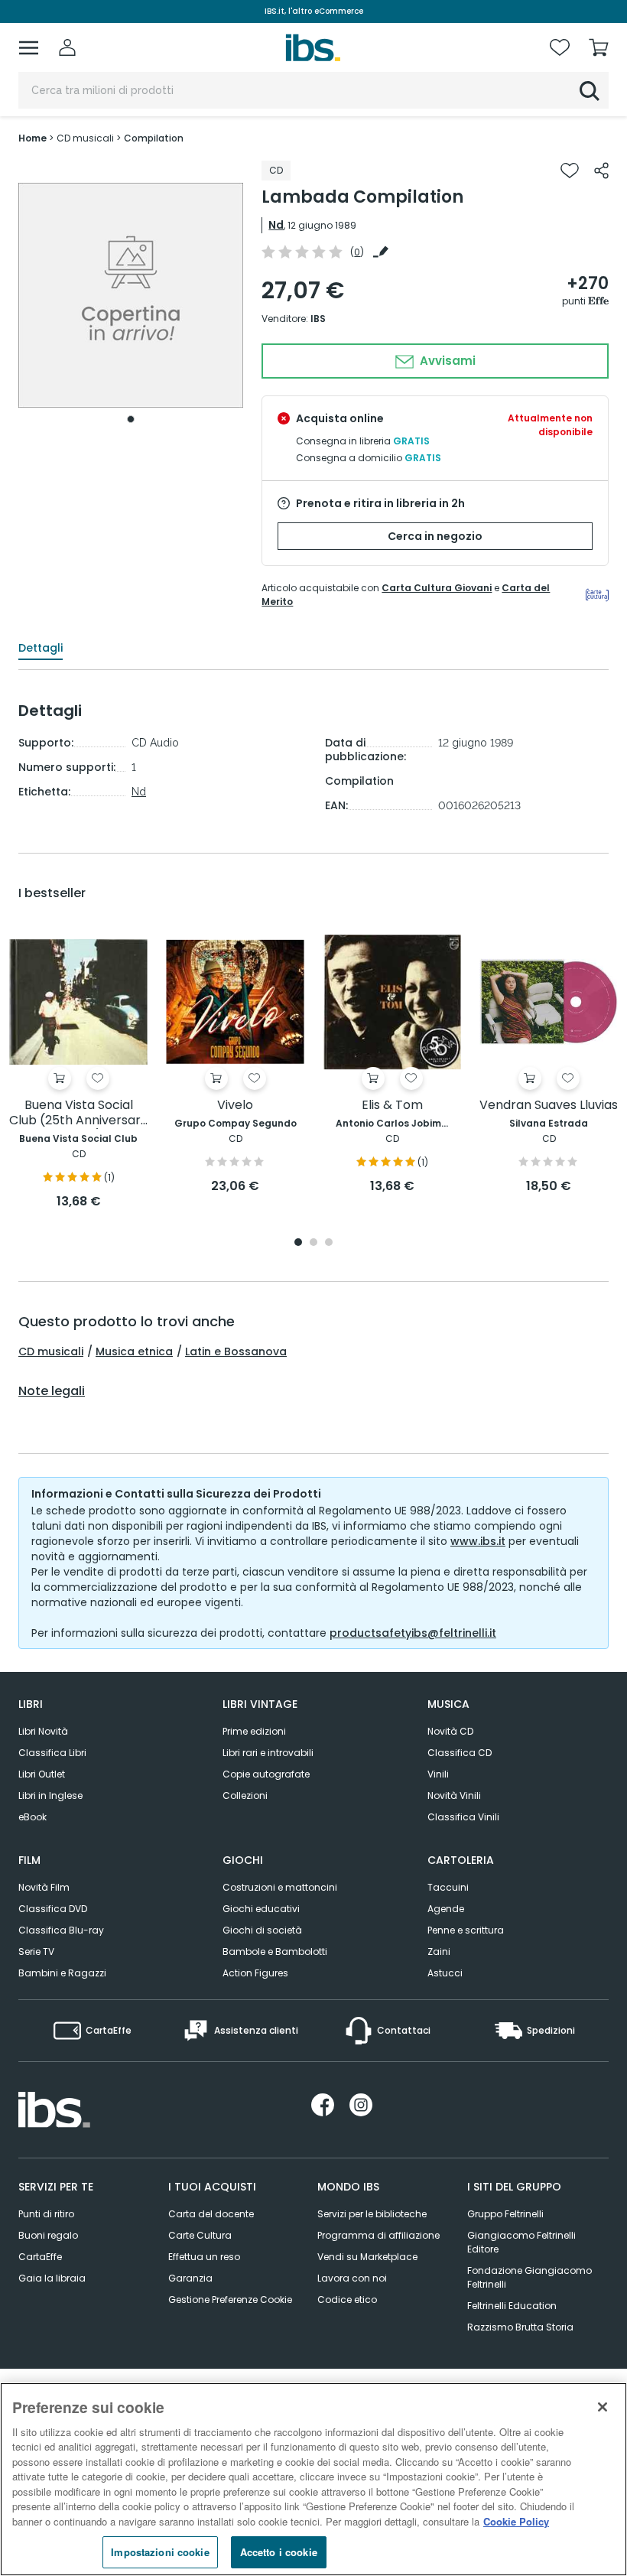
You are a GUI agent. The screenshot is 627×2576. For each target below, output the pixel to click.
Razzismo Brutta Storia (520, 2327)
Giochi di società (262, 1930)
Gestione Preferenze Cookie (230, 2300)
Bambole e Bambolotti (275, 1952)
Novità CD (450, 1731)
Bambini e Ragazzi (62, 1973)
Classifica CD (460, 1753)
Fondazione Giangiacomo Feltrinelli (530, 2277)
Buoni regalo (48, 2235)
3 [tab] (329, 1243)
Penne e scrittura (466, 1930)
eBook (32, 1817)
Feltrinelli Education (512, 2306)
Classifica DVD (53, 1909)
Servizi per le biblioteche (372, 2214)
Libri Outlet (42, 1774)
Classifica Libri (52, 1753)
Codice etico (347, 2300)
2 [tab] (313, 1243)
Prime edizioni (254, 1731)
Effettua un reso (204, 2257)
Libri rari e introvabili (268, 1753)
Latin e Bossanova (236, 1351)
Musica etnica (134, 1351)
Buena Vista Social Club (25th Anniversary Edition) (78, 1113)
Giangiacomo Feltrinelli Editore (521, 2242)
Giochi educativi (261, 1909)
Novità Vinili (454, 1795)
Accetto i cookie (279, 2552)
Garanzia (190, 2278)
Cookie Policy (516, 2521)
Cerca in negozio (435, 536)
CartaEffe (40, 2257)
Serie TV (36, 1952)
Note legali (52, 1391)
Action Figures (255, 1973)
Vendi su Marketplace (367, 2257)
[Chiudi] (603, 2407)
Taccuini (448, 1887)
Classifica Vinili (463, 1817)
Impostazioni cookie (160, 2552)
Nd (276, 225)
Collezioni (245, 1795)
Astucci (445, 1973)
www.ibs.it (478, 1541)
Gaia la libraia (52, 2278)
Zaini (439, 1952)
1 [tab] (131, 419)
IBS (318, 319)
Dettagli (41, 648)
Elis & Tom (392, 1106)
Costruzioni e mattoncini (280, 1887)
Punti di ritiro (46, 2214)
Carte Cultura (200, 2235)
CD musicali (51, 1351)
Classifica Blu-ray (61, 1930)
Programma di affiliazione (378, 2235)
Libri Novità (43, 1731)
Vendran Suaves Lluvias (549, 1106)
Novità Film (44, 1887)
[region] (313, 2479)
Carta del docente (211, 2214)
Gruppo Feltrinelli (505, 2214)
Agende (446, 1909)
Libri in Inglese (50, 1795)
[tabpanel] (131, 296)
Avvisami (446, 361)
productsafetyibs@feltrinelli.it (413, 1633)
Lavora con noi (352, 2278)
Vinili (438, 1774)
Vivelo (235, 1106)
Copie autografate (266, 1774)
